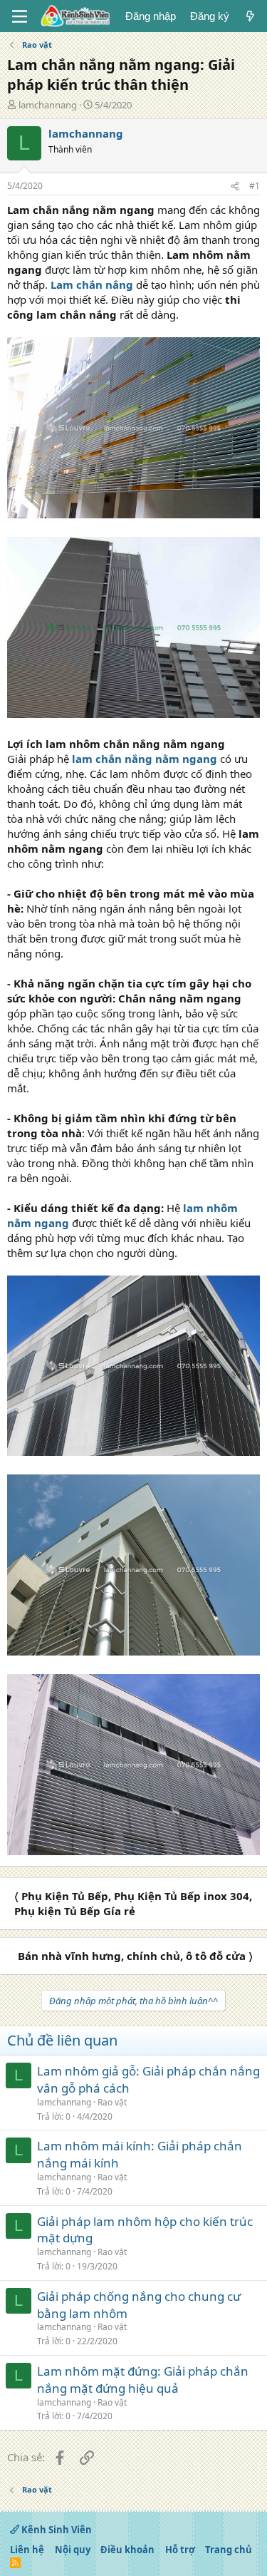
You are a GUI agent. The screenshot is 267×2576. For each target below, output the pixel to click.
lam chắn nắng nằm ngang (145, 759)
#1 (255, 186)
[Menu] (20, 16)
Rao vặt (112, 2102)
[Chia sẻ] (235, 186)
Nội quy (73, 2550)
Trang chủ (229, 2550)
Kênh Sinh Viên (56, 2530)
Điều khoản (127, 2550)
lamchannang (48, 105)
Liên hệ (27, 2550)
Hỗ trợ (180, 2550)
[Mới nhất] (250, 16)
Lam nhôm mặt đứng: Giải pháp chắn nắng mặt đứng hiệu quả (143, 2380)
